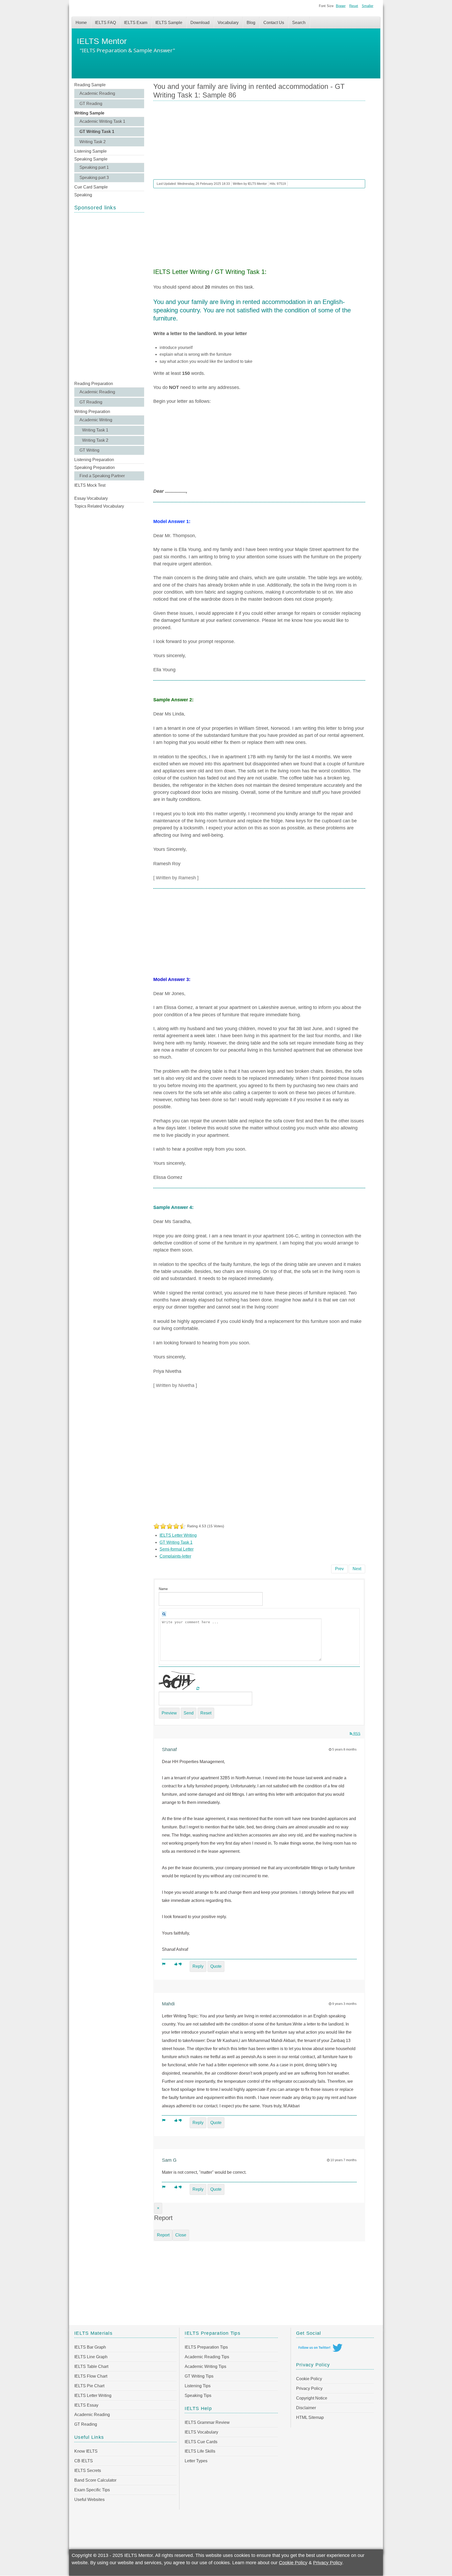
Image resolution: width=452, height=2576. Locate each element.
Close (181, 2235)
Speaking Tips (198, 2396)
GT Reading (91, 104)
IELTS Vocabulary (201, 2432)
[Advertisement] (109, 296)
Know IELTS (86, 2451)
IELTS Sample (169, 23)
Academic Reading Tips (207, 2357)
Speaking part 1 (94, 167)
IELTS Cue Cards (201, 2442)
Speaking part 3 (94, 178)
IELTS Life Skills (200, 2451)
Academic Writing (96, 420)
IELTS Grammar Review (207, 2422)
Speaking (83, 195)
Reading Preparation (94, 384)
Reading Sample (90, 85)
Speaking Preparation (95, 467)
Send (189, 1713)
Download (200, 23)
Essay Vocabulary (91, 498)
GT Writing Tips (199, 2376)
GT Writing (89, 450)
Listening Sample (91, 151)
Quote (216, 1966)
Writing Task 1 (95, 430)
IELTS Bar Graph (90, 2347)
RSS (356, 1734)
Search (299, 23)
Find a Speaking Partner (102, 476)
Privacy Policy (309, 2388)
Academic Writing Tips (205, 2366)
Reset (354, 6)
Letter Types (196, 2461)
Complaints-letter (175, 1556)
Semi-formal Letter (177, 1549)
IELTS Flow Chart (91, 2376)
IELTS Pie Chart (89, 2386)
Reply (198, 1966)
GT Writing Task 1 (97, 132)
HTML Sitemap (310, 2417)
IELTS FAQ (105, 23)
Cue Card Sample (91, 187)
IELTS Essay (86, 2405)
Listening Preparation (94, 460)
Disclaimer (306, 2408)
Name (163, 1589)
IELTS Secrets (88, 2471)
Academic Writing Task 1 (102, 121)
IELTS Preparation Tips (206, 2347)
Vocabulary (228, 23)
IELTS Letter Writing (178, 1535)
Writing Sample (89, 113)
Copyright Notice (312, 2398)
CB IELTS (84, 2461)
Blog (251, 23)
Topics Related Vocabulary (99, 506)
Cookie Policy (309, 2379)
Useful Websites (89, 2500)
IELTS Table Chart (91, 2366)
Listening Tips (198, 2386)
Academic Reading (97, 93)
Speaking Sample (91, 159)
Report (163, 2235)
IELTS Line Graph (91, 2357)
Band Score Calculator (95, 2480)
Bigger (341, 6)
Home (81, 23)
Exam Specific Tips (92, 2490)
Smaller (368, 6)
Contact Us (274, 23)
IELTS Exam (136, 23)
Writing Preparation (92, 412)
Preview (169, 1713)
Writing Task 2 (93, 142)
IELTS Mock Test (90, 485)
